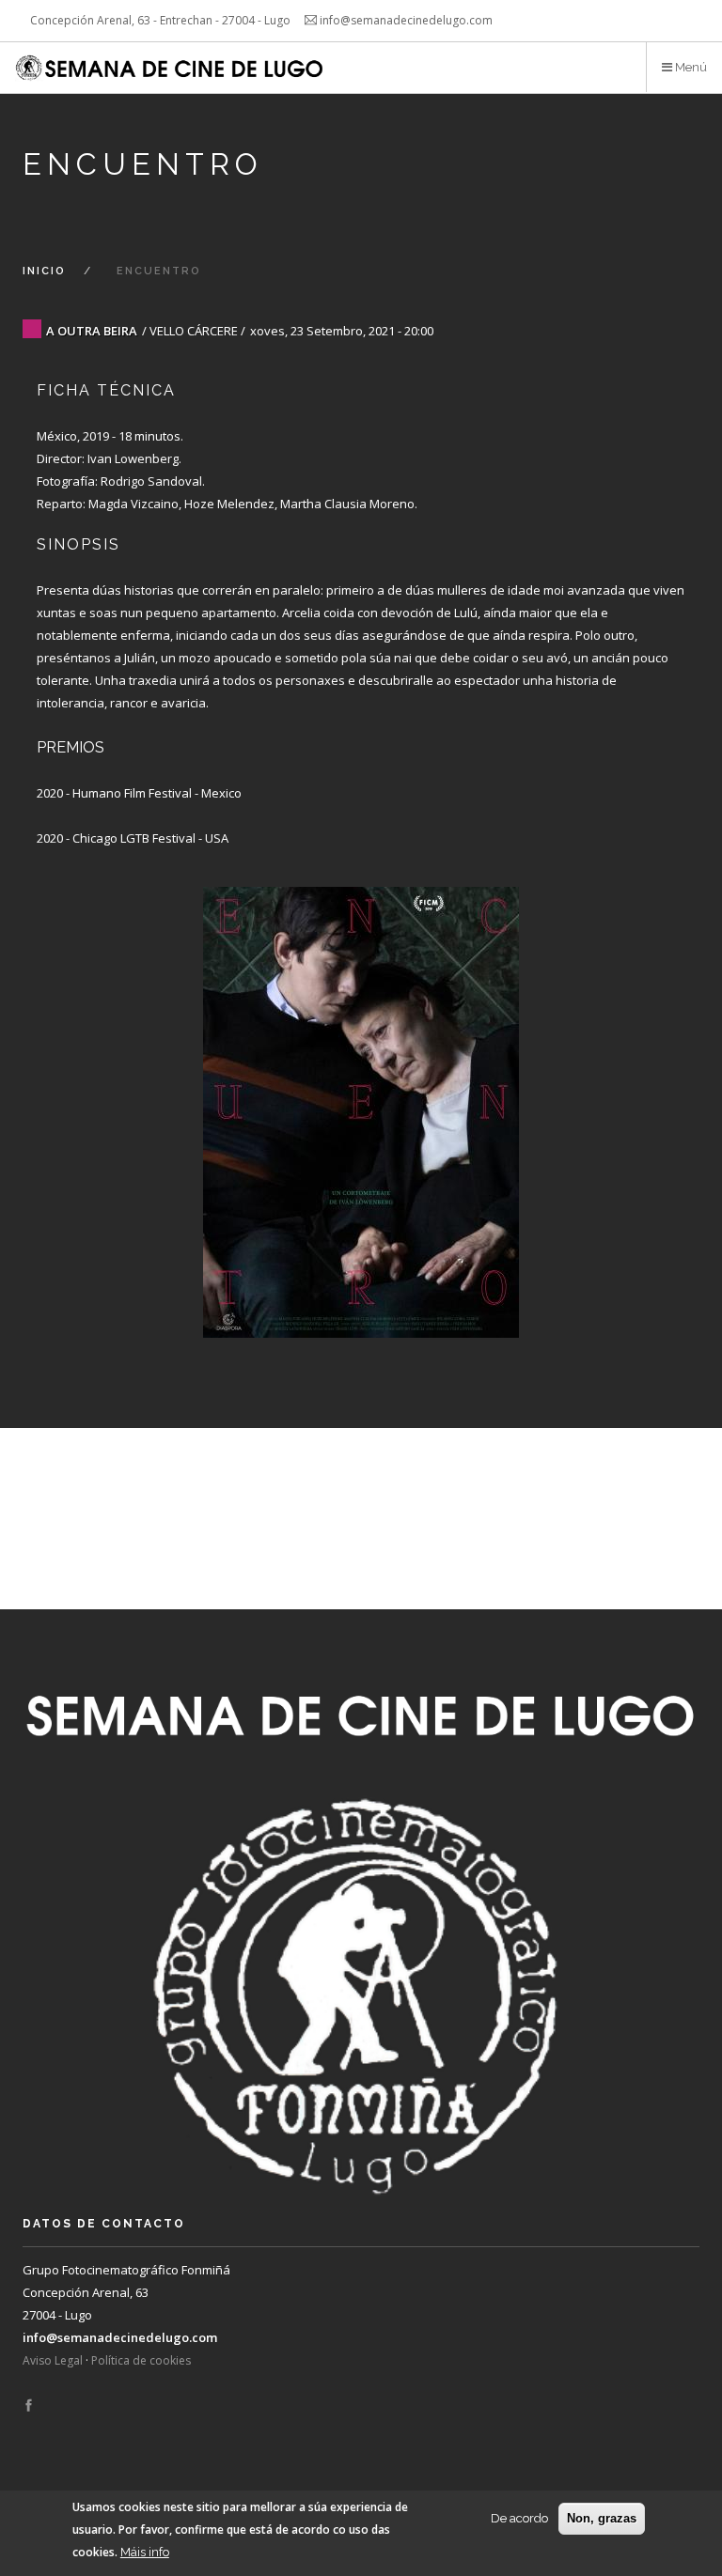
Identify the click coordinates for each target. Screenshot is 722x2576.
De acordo (519, 2518)
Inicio (44, 271)
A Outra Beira (92, 331)
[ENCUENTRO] (361, 1094)
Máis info (145, 2552)
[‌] (29, 2406)
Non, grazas (602, 2518)
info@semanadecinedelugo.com (120, 2337)
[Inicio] (171, 68)
